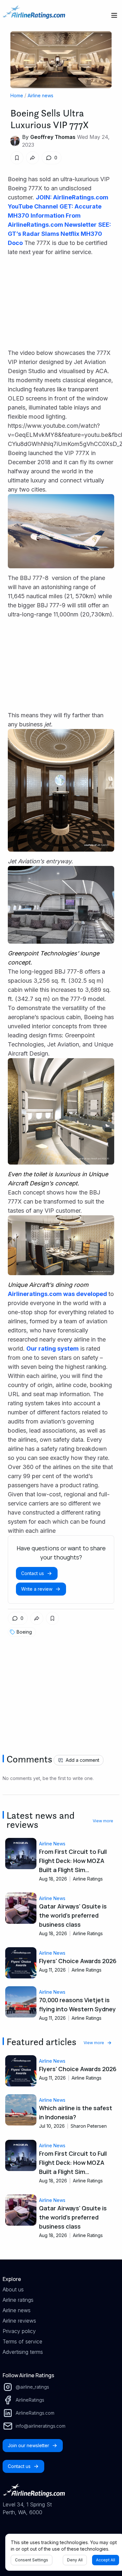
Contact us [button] (33, 1573)
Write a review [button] (37, 1589)
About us (13, 2289)
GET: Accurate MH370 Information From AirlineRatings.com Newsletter (55, 216)
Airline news (41, 95)
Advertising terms (23, 2352)
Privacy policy (19, 2331)
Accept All (106, 2560)
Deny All (75, 2560)
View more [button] (103, 1821)
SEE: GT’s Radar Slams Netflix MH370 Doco (59, 234)
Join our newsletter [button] (28, 2445)
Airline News (52, 1844)
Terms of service (22, 2341)
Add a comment (82, 1760)
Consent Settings (32, 2560)
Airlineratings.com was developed (57, 1294)
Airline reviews (19, 2321)
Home (17, 95)
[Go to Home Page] (34, 15)
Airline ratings (18, 2300)
